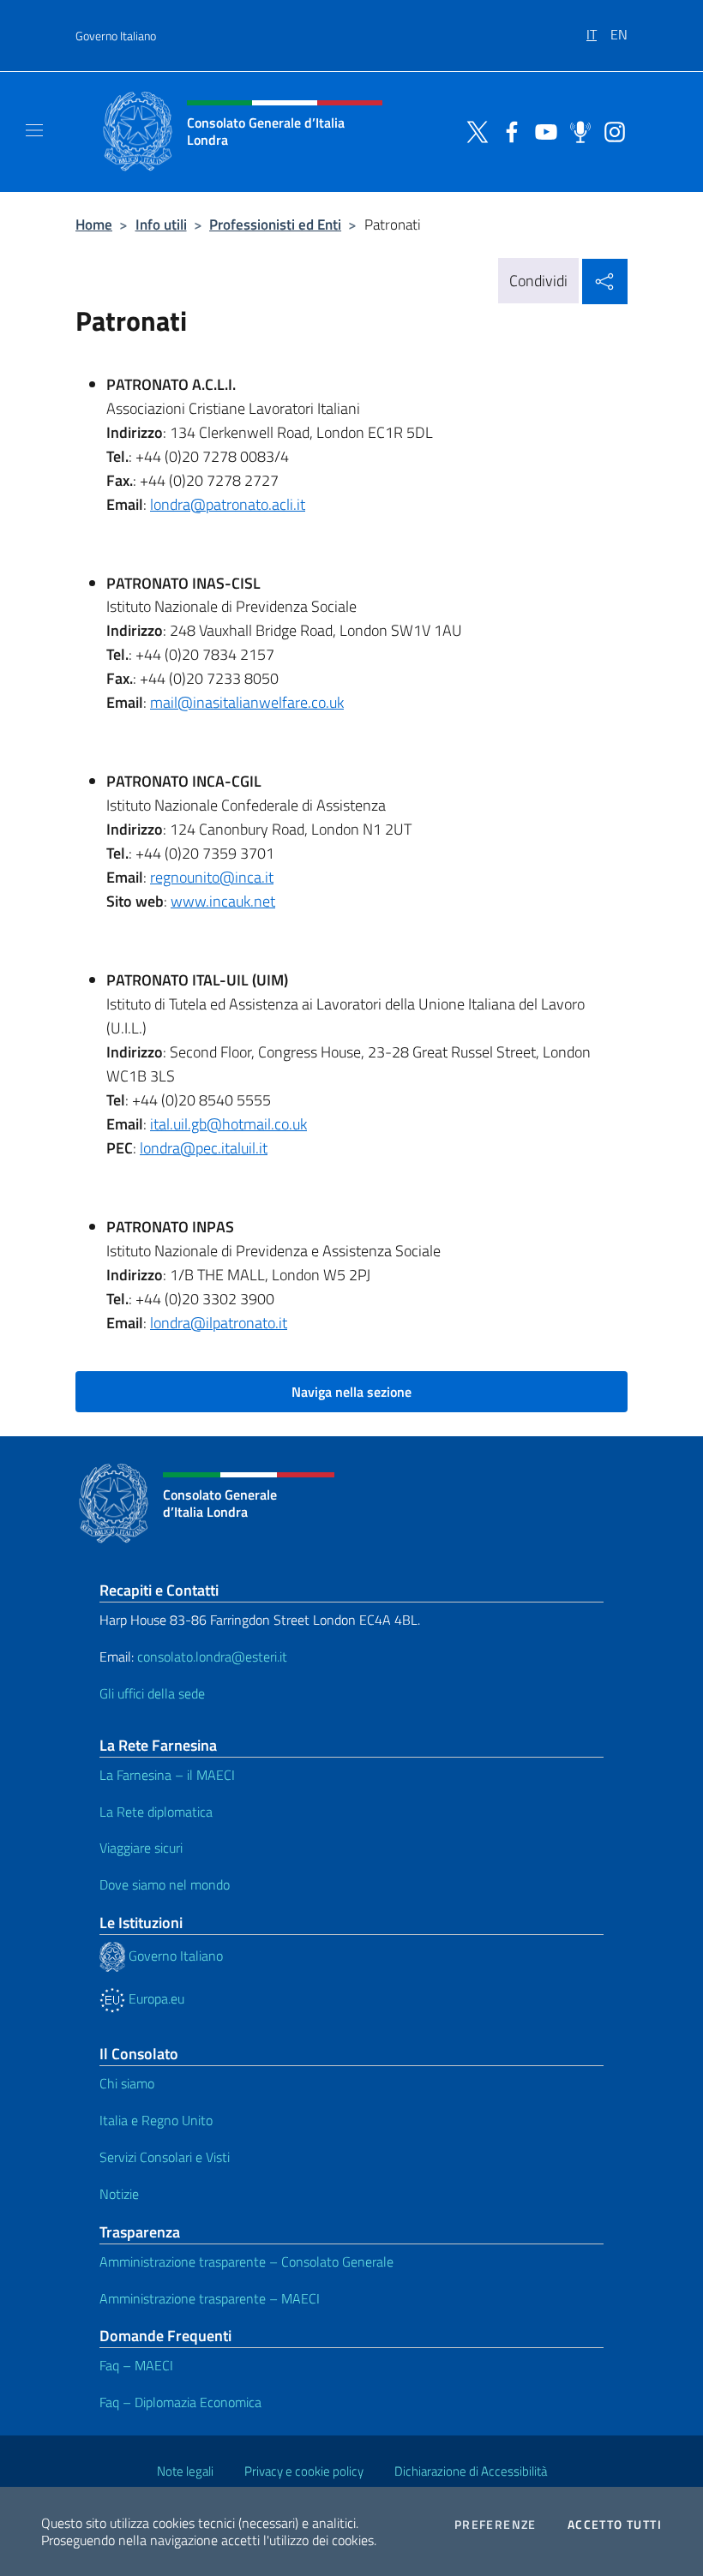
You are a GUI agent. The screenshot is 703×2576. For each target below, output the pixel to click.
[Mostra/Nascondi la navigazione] (34, 130)
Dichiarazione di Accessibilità (471, 2471)
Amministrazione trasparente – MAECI (210, 2298)
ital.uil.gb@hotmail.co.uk (228, 1124)
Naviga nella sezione (351, 1392)
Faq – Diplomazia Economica (180, 2402)
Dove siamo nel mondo (165, 1884)
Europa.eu (155, 1998)
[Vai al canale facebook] (508, 130)
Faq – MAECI (136, 2365)
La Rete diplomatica (156, 1812)
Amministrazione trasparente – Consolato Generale (246, 2261)
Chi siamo (127, 2083)
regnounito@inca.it (212, 877)
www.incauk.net (223, 901)
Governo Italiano (116, 36)
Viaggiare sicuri (141, 1848)
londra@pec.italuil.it (204, 1148)
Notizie (119, 2194)
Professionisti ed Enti (275, 224)
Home (94, 224)
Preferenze (496, 2525)
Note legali (185, 2471)
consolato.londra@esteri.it (212, 1656)
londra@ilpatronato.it (219, 1323)
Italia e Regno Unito (156, 2120)
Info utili (161, 224)
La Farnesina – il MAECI (167, 1775)
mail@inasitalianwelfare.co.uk (247, 702)
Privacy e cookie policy (304, 2471)
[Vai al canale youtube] (542, 130)
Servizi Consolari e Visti (165, 2157)
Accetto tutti (615, 2525)
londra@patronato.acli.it (228, 504)
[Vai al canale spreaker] (576, 130)
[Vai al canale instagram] (610, 130)
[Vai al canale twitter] (473, 130)
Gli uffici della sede (152, 1693)
